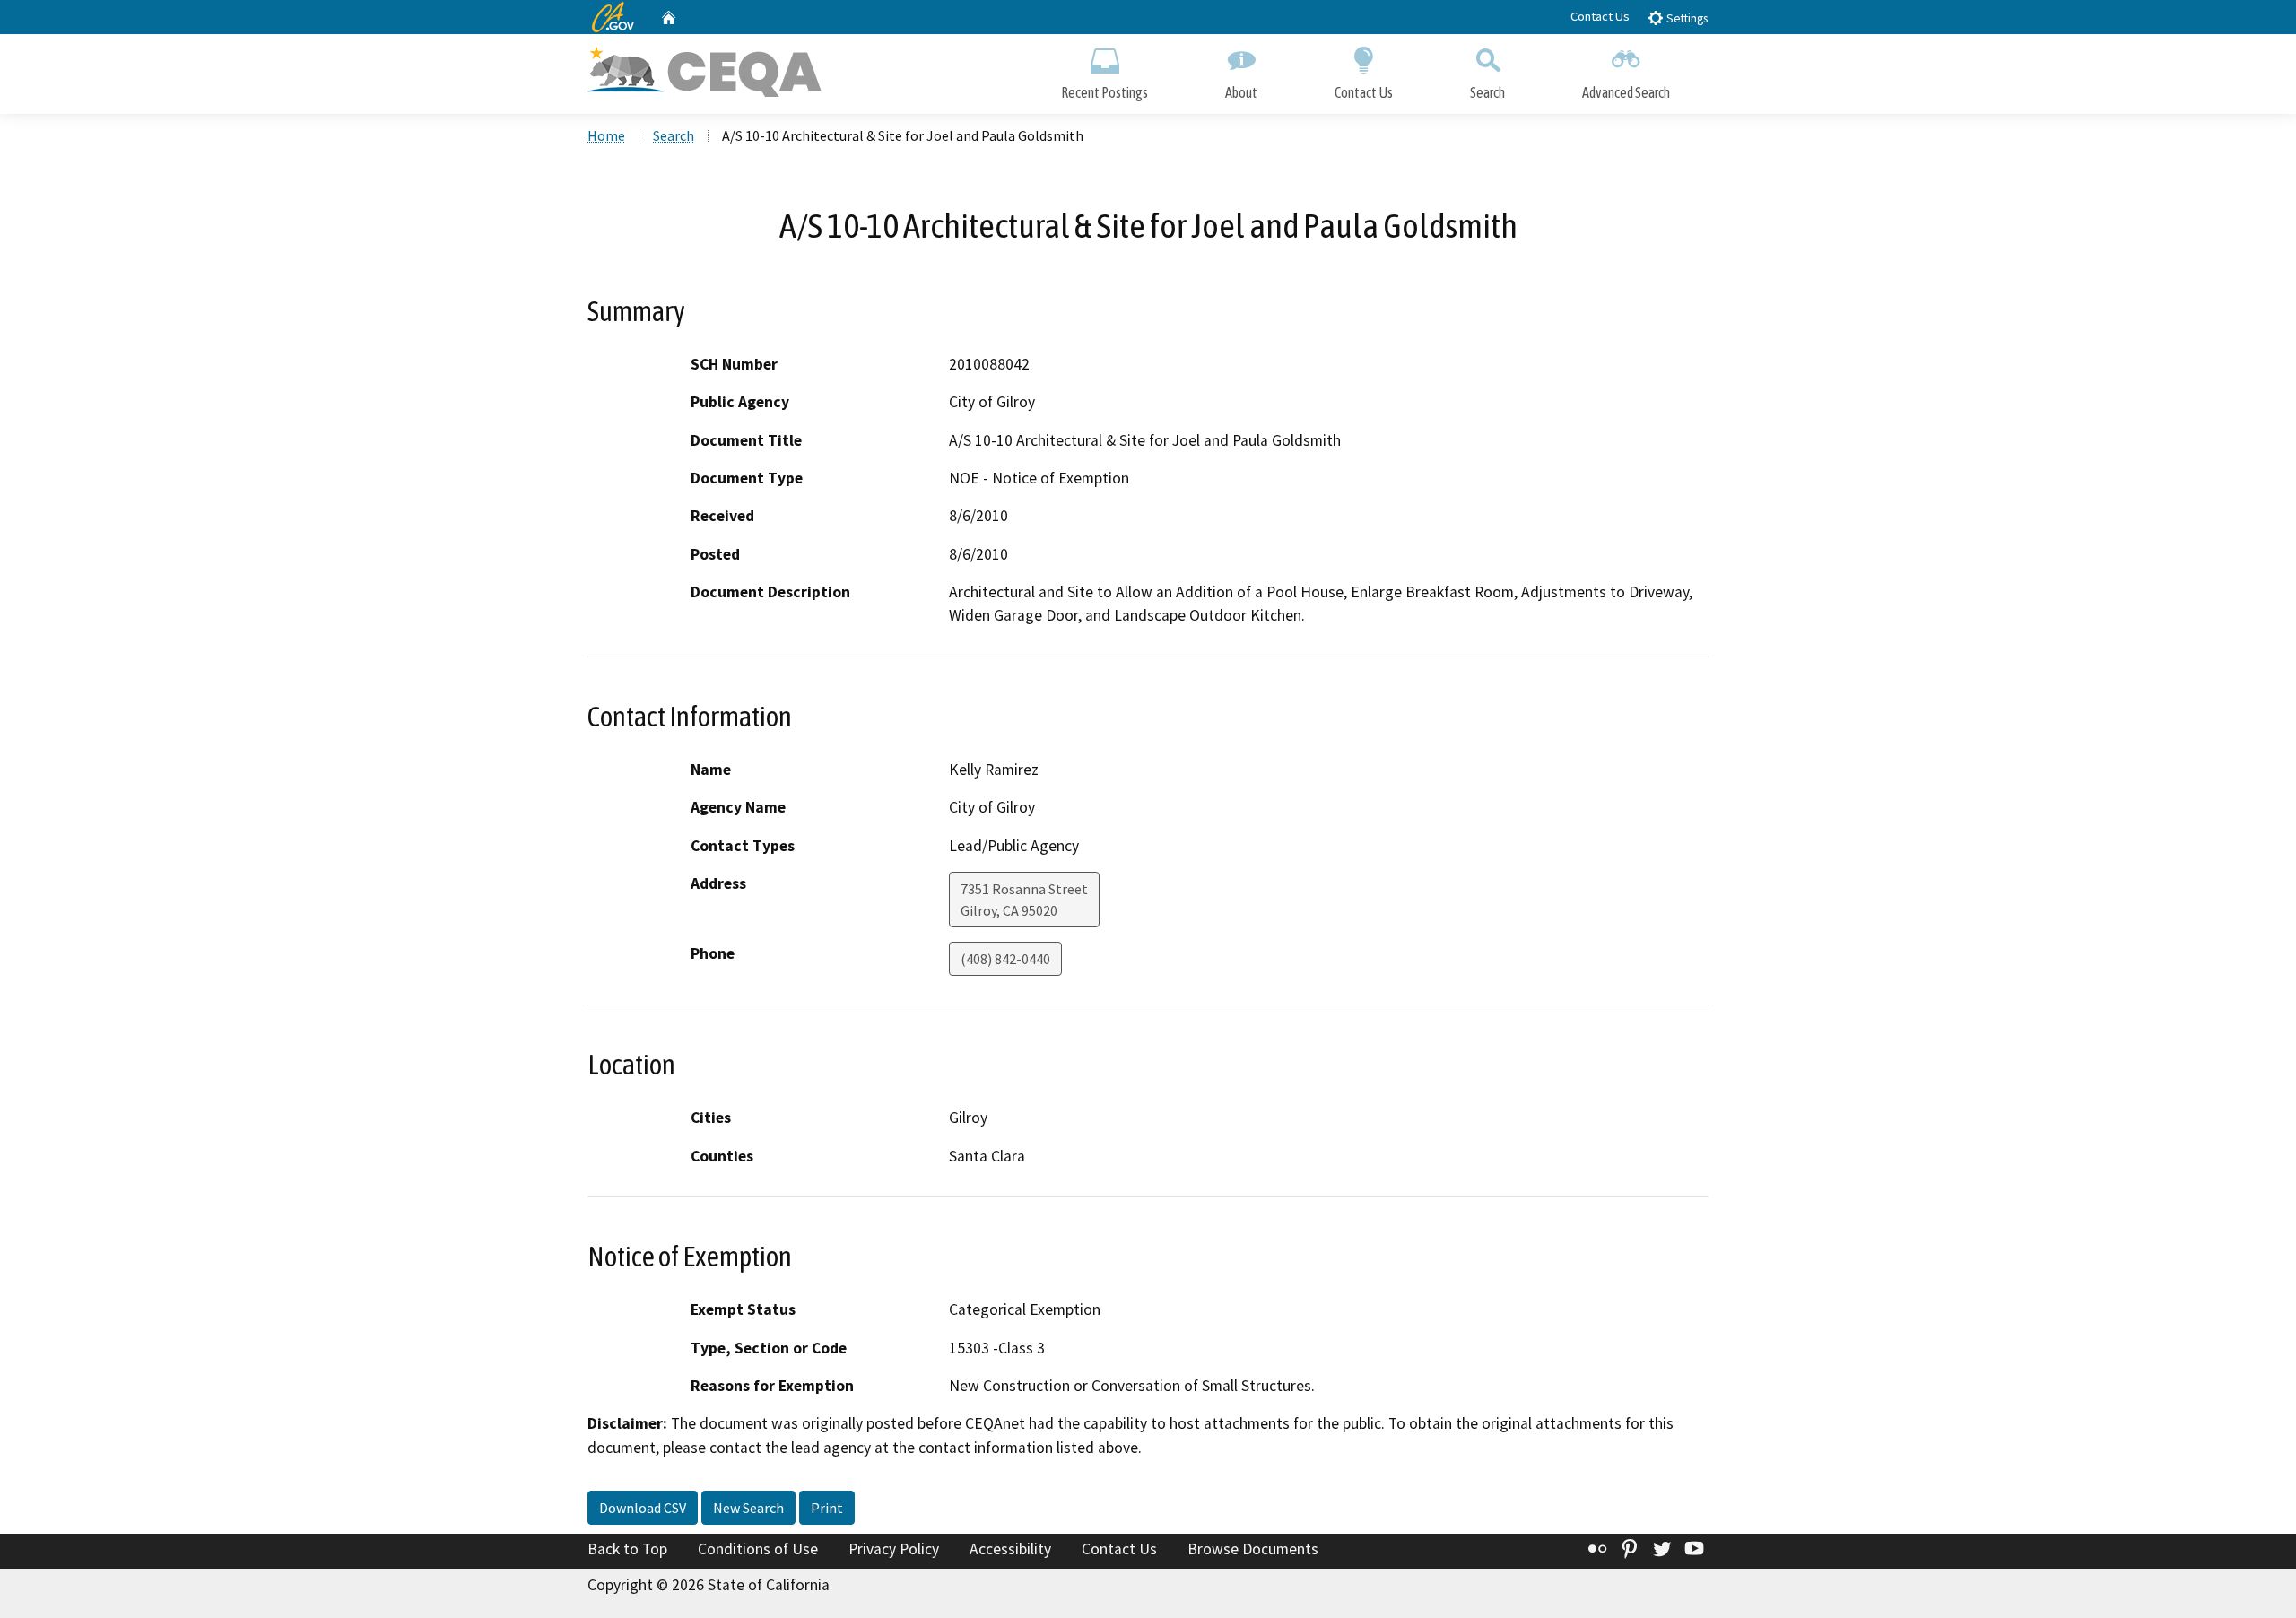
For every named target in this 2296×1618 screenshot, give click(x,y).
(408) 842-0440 (1005, 959)
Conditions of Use (758, 1549)
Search (1487, 92)
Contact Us (1600, 16)
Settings (1686, 18)
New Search (748, 1508)
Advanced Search (1626, 92)
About (1241, 92)
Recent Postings (1105, 92)
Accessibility (1010, 1549)
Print (827, 1508)
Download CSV (643, 1508)
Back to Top (627, 1549)
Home (606, 135)
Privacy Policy (894, 1549)
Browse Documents (1253, 1549)
